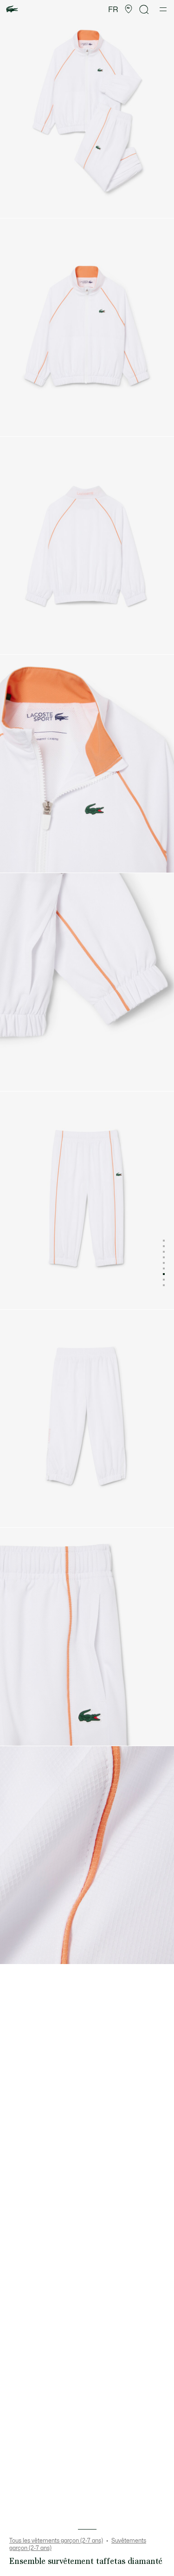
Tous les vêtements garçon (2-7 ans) (56, 2541)
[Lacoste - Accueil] (12, 10)
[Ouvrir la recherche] (144, 10)
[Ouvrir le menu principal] (163, 9)
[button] (129, 9)
